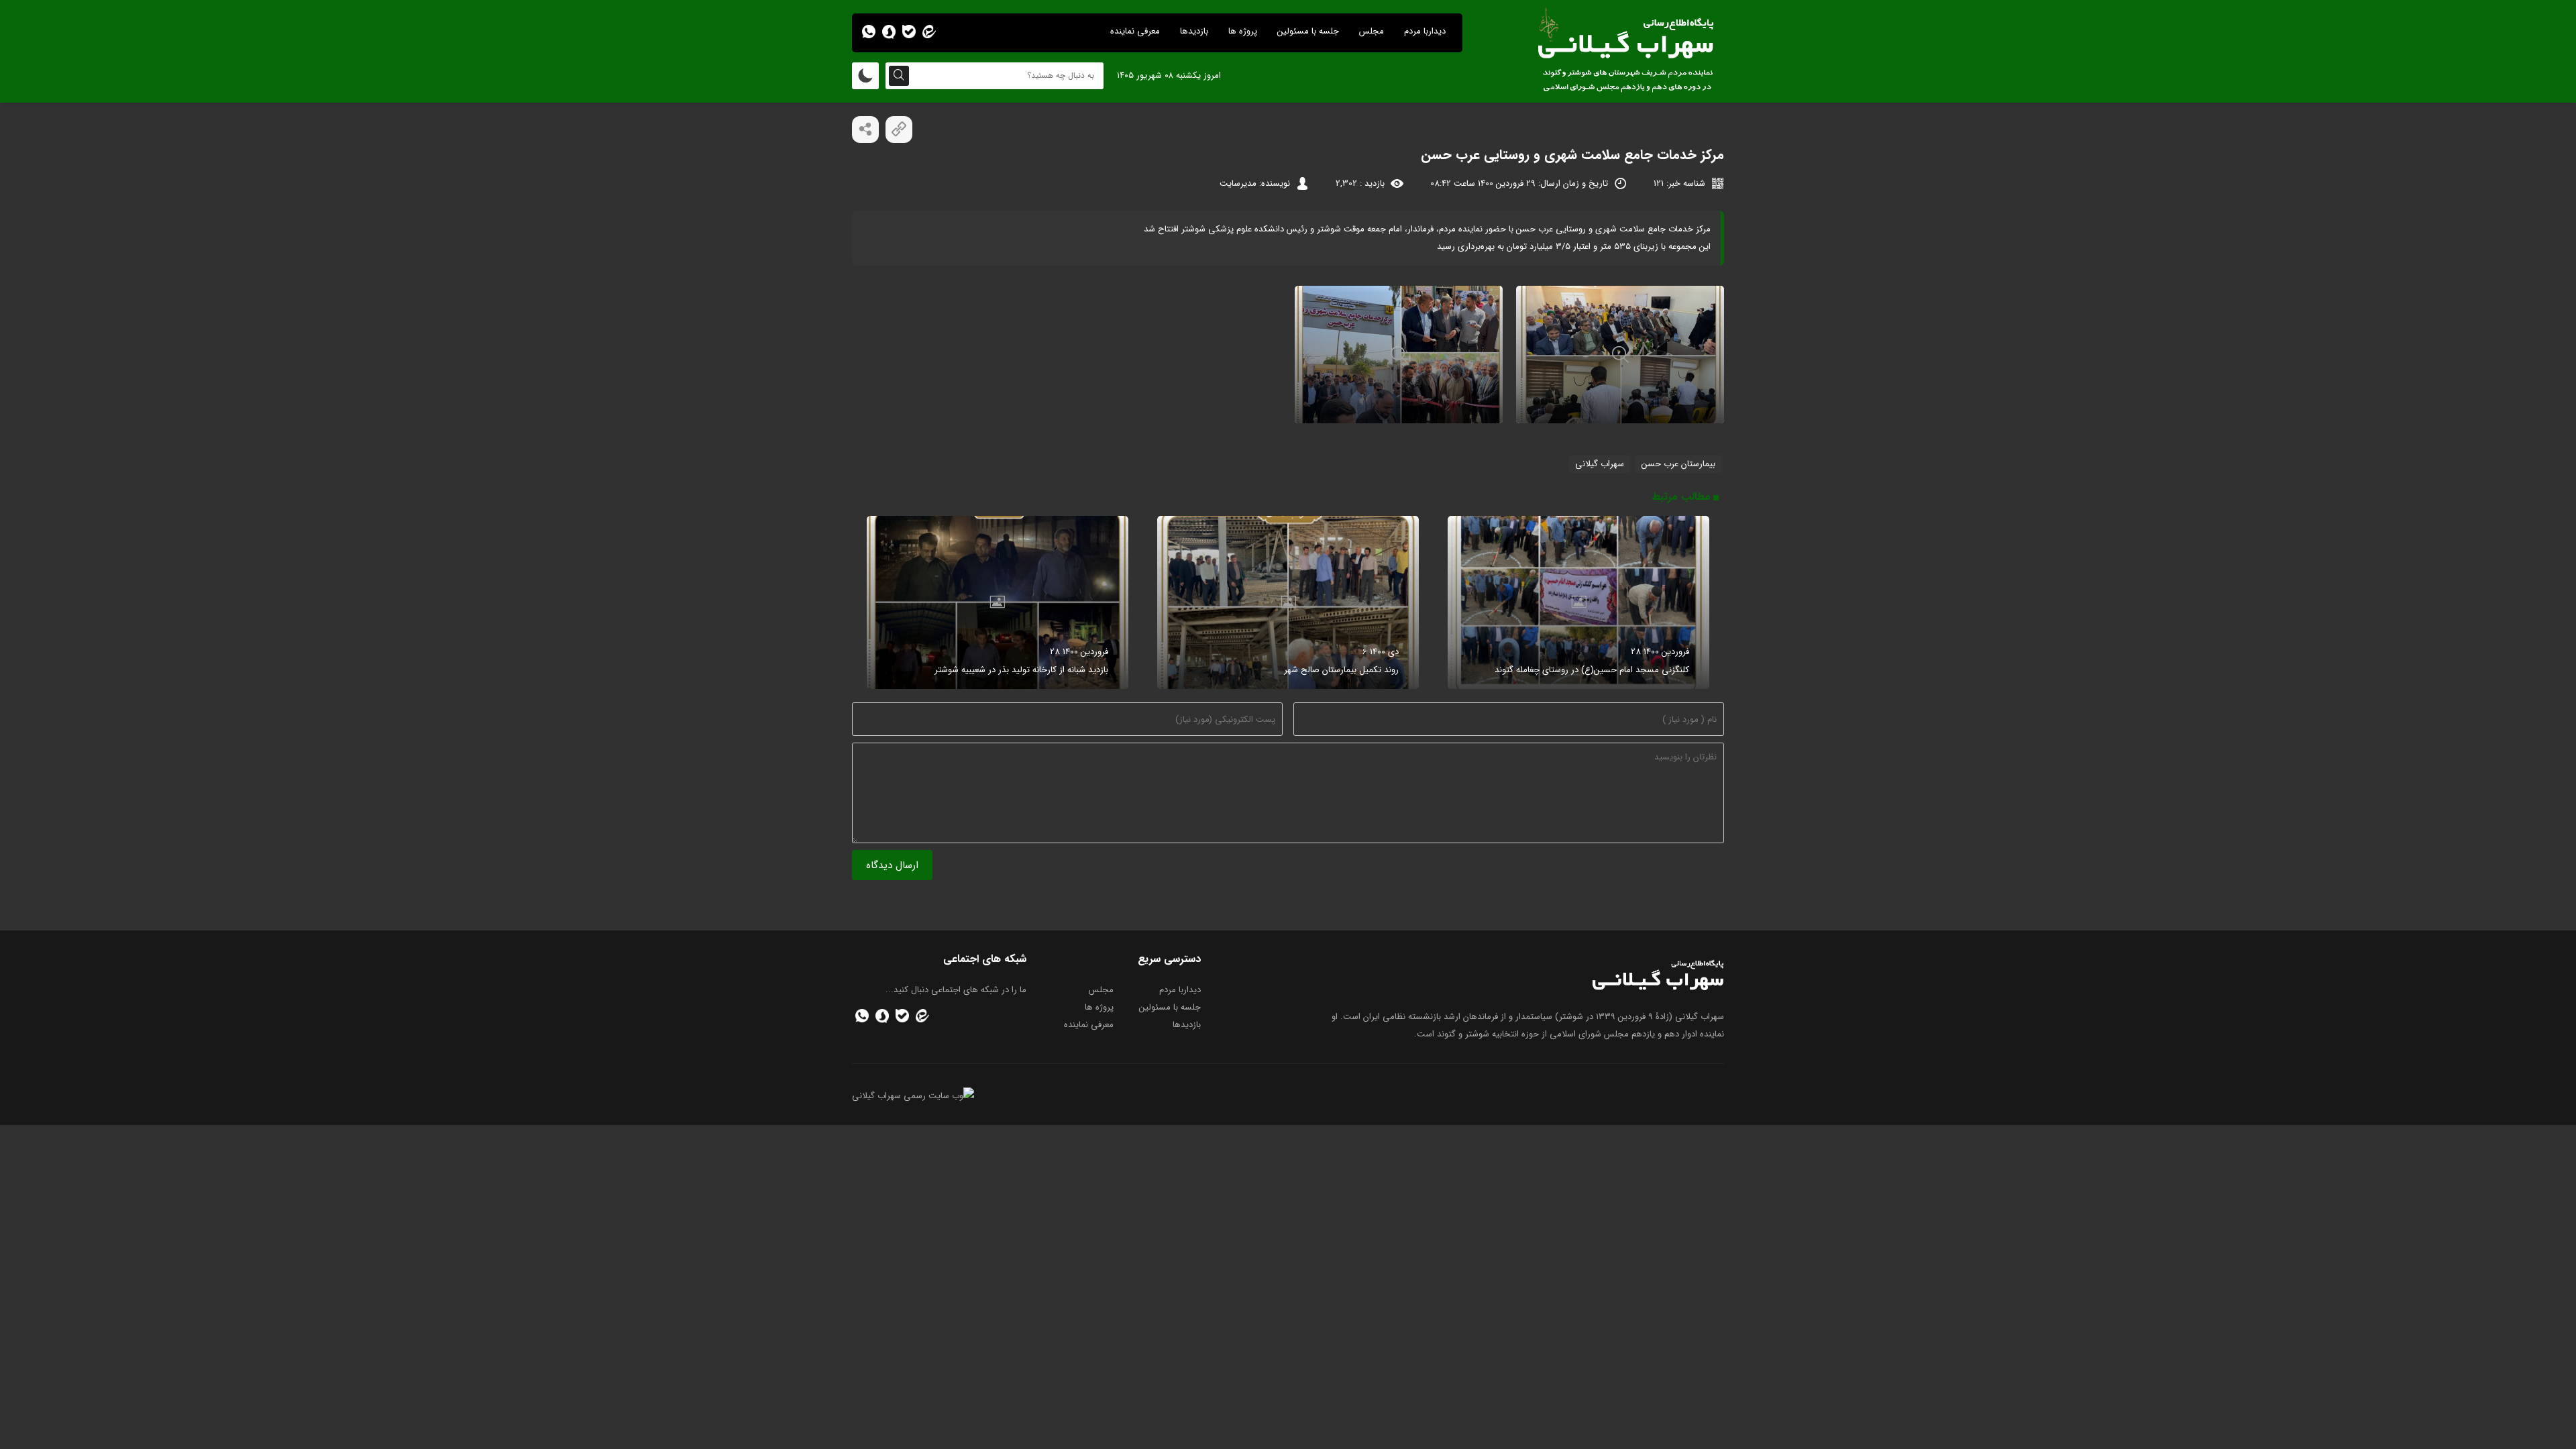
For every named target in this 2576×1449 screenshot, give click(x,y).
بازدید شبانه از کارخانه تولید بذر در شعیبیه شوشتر (1021, 670)
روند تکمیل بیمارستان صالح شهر (1341, 670)
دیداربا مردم (1425, 31)
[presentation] (1712, 602)
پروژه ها (1243, 31)
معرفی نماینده (1135, 31)
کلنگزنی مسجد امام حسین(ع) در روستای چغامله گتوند (1592, 670)
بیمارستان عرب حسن (1678, 464)
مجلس (1372, 31)
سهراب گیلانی (1600, 464)
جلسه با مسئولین (1308, 31)
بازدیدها (1194, 31)
